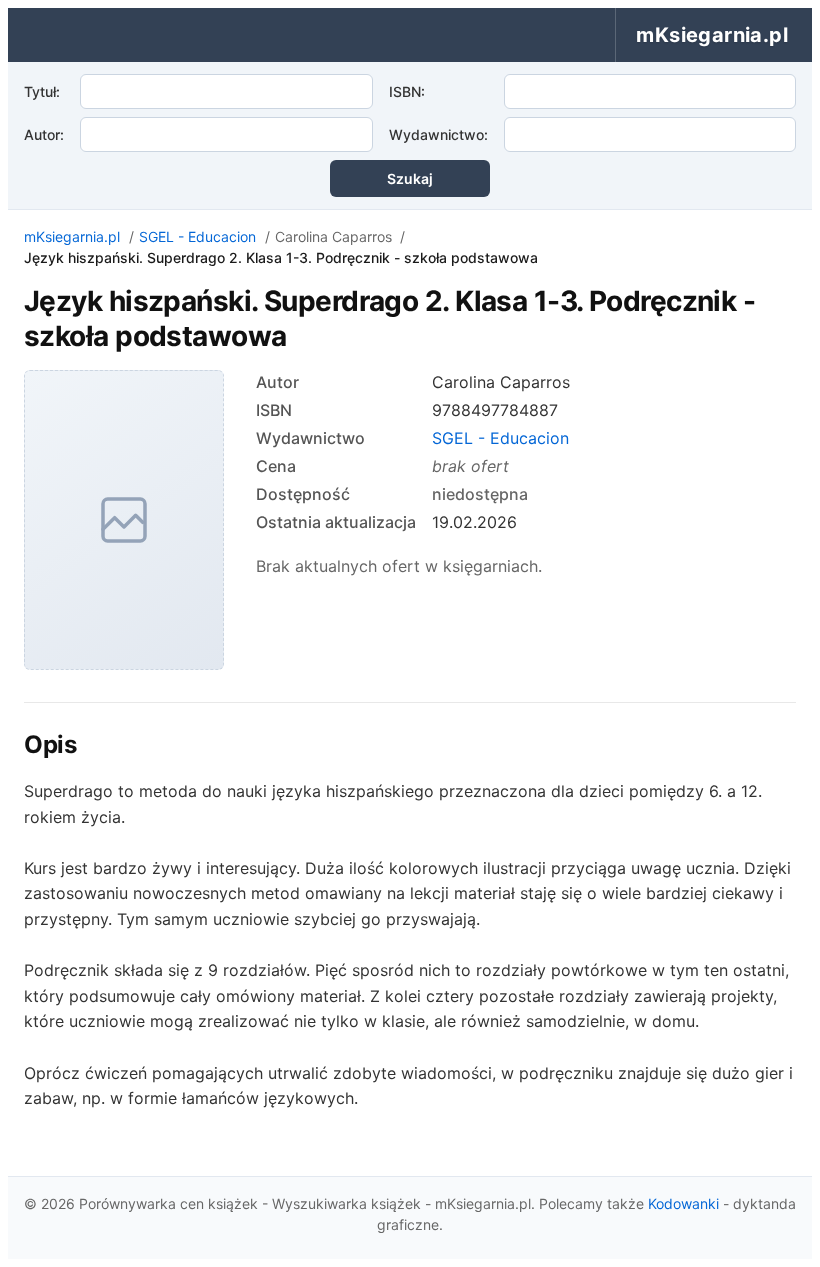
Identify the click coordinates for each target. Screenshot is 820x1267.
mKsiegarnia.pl (72, 236)
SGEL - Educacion (197, 236)
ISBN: (407, 91)
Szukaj (410, 178)
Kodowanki (683, 1203)
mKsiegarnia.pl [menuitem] (712, 35)
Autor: (44, 134)
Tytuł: (42, 91)
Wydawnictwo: (438, 134)
